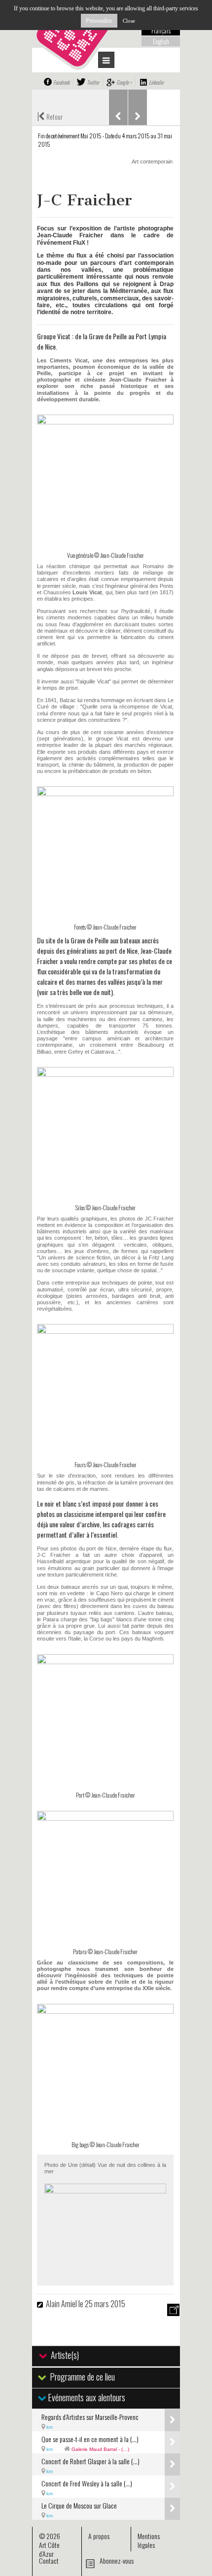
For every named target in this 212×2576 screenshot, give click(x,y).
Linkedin (156, 82)
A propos (99, 2536)
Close (129, 21)
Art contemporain (152, 161)
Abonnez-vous (117, 2560)
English (161, 41)
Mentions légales (149, 2540)
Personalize (99, 21)
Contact (49, 2560)
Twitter (93, 82)
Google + (124, 82)
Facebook (61, 82)
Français (161, 31)
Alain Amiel (61, 2304)
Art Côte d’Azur (49, 2549)
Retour (50, 116)
